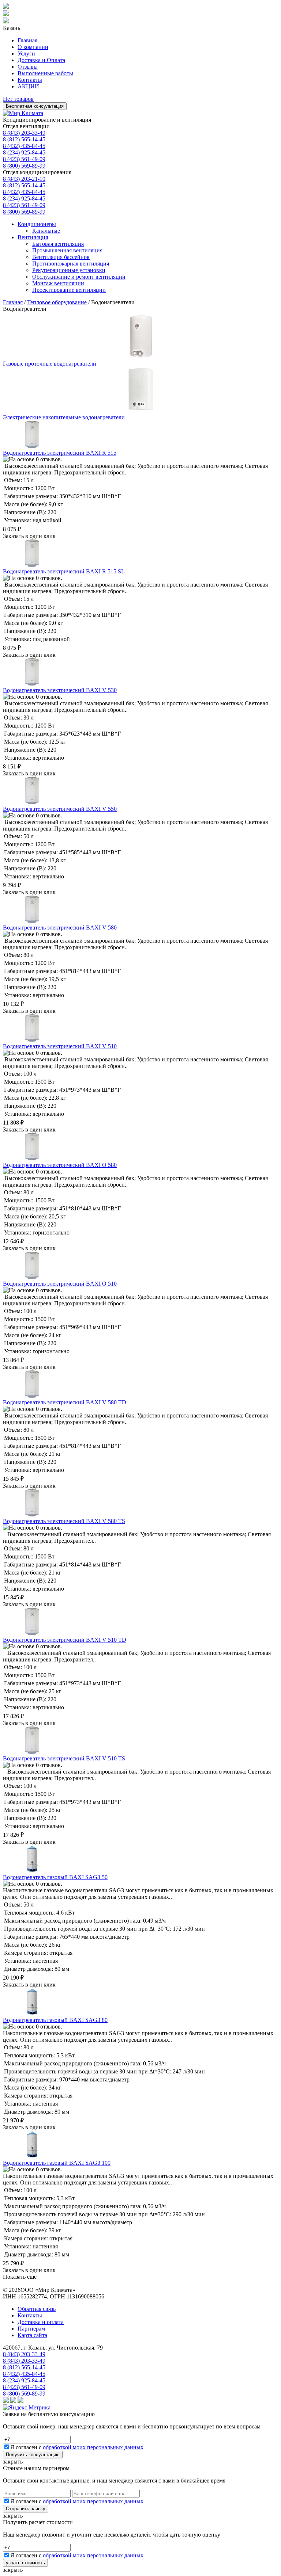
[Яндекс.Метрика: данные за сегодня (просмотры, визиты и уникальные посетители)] (27, 2408)
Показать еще (20, 2277)
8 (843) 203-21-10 (24, 179)
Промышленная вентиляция (67, 250)
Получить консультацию (33, 2455)
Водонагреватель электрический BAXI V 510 (60, 1046)
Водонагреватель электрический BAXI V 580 (60, 928)
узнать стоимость (25, 2563)
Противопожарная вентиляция (71, 264)
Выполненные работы (45, 73)
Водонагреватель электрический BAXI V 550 (60, 809)
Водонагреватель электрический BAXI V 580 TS (64, 1521)
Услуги (26, 54)
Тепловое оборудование (57, 302)
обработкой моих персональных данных (93, 2447)
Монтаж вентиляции (58, 283)
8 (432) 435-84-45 (24, 146)
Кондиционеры (37, 224)
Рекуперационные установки (69, 270)
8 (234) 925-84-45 (24, 152)
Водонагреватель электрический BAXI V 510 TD (65, 1640)
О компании (33, 47)
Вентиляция (33, 237)
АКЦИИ (28, 86)
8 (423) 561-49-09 (24, 159)
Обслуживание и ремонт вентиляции (79, 277)
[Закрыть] (6, 21)
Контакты (30, 80)
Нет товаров (18, 99)
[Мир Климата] (23, 113)
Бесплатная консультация (35, 106)
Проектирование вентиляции (69, 290)
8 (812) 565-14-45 (24, 139)
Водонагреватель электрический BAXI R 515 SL (64, 571)
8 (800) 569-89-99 (24, 166)
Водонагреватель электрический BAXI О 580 (60, 1165)
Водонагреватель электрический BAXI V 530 (60, 690)
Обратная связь (37, 2309)
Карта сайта (32, 2335)
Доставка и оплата (41, 2322)
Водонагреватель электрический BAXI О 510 (60, 1284)
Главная (27, 40)
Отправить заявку (26, 2509)
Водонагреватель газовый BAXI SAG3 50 (55, 1877)
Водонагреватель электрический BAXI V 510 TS (64, 1758)
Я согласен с (77, 2447)
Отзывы (28, 67)
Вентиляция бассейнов (61, 257)
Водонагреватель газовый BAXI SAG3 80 (55, 2020)
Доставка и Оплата (41, 60)
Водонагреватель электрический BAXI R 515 (60, 453)
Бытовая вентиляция (58, 244)
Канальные (46, 231)
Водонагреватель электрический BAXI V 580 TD (65, 1402)
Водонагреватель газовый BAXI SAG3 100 (57, 2163)
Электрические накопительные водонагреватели (64, 417)
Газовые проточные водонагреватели (50, 364)
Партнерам (31, 2329)
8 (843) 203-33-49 (24, 133)
